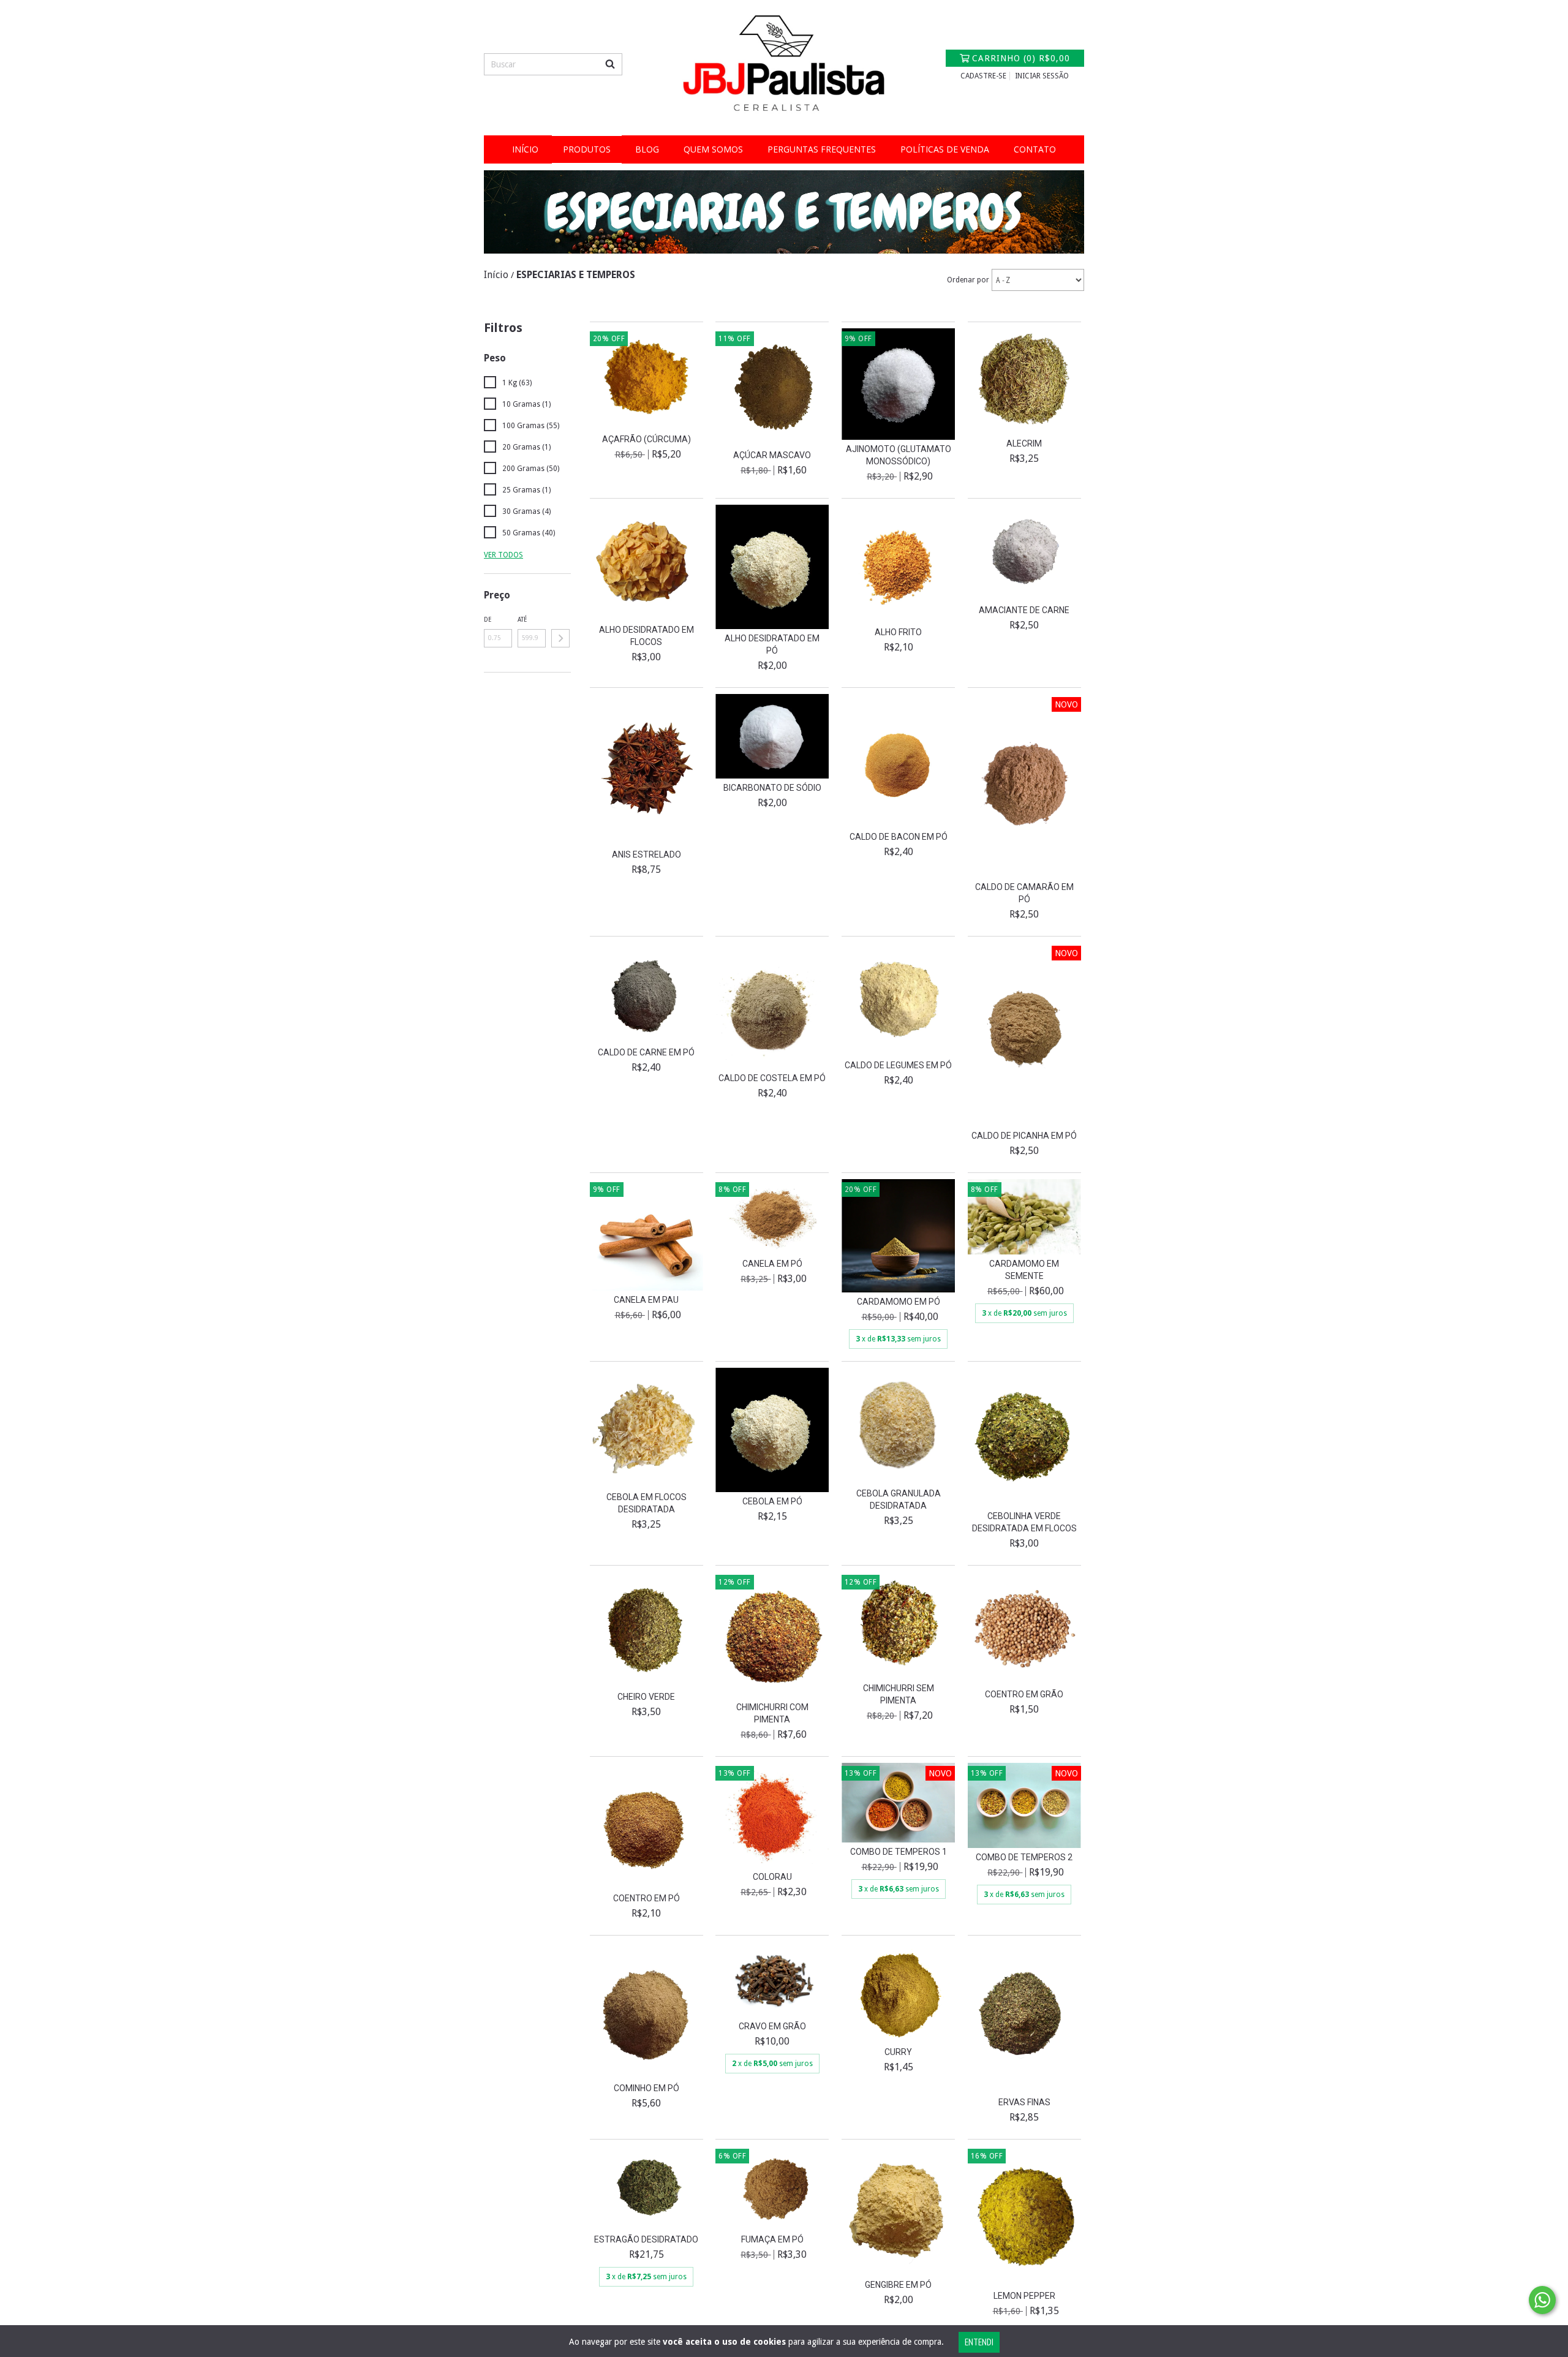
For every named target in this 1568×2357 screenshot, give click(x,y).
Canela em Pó (772, 1264)
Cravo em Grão (772, 2026)
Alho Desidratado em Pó (772, 644)
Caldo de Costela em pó (772, 1078)
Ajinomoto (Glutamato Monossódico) (899, 455)
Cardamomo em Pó (899, 1302)
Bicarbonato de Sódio (772, 788)
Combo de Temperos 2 (1024, 1857)
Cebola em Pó (772, 1501)
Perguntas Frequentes (822, 149)
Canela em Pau (646, 1300)
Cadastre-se (983, 76)
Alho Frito (898, 632)
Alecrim (1024, 443)
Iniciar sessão (1042, 76)
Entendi (979, 2342)
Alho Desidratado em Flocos (646, 636)
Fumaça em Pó (772, 2239)
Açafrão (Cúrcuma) (646, 439)
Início (525, 149)
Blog (647, 149)
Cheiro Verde (646, 1697)
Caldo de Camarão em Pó (1024, 893)
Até (522, 620)
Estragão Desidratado (646, 2239)
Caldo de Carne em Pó (646, 1052)
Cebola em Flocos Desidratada (646, 1503)
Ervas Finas (1024, 2102)
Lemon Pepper (1024, 2296)
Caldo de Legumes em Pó (898, 1065)
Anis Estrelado (646, 854)
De (488, 620)
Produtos (587, 149)
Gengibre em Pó (898, 2285)
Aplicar (560, 638)
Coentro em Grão (1024, 1694)
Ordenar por (968, 280)
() (1021, 58)
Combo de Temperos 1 (899, 1852)
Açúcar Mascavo (772, 455)
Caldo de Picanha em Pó (1024, 1136)
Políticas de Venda (945, 149)
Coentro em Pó (646, 1898)
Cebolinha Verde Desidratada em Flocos (1024, 1522)
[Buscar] (610, 64)
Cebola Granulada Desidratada (899, 1499)
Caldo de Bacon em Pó (899, 837)
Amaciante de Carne (1024, 610)
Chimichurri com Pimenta (772, 1713)
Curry (898, 2052)
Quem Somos (713, 149)
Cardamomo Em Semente (1024, 1270)
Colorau (772, 1877)
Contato (1035, 149)
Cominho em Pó (646, 2088)
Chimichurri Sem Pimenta (899, 1694)
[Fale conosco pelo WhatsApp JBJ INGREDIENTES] (1542, 2300)
